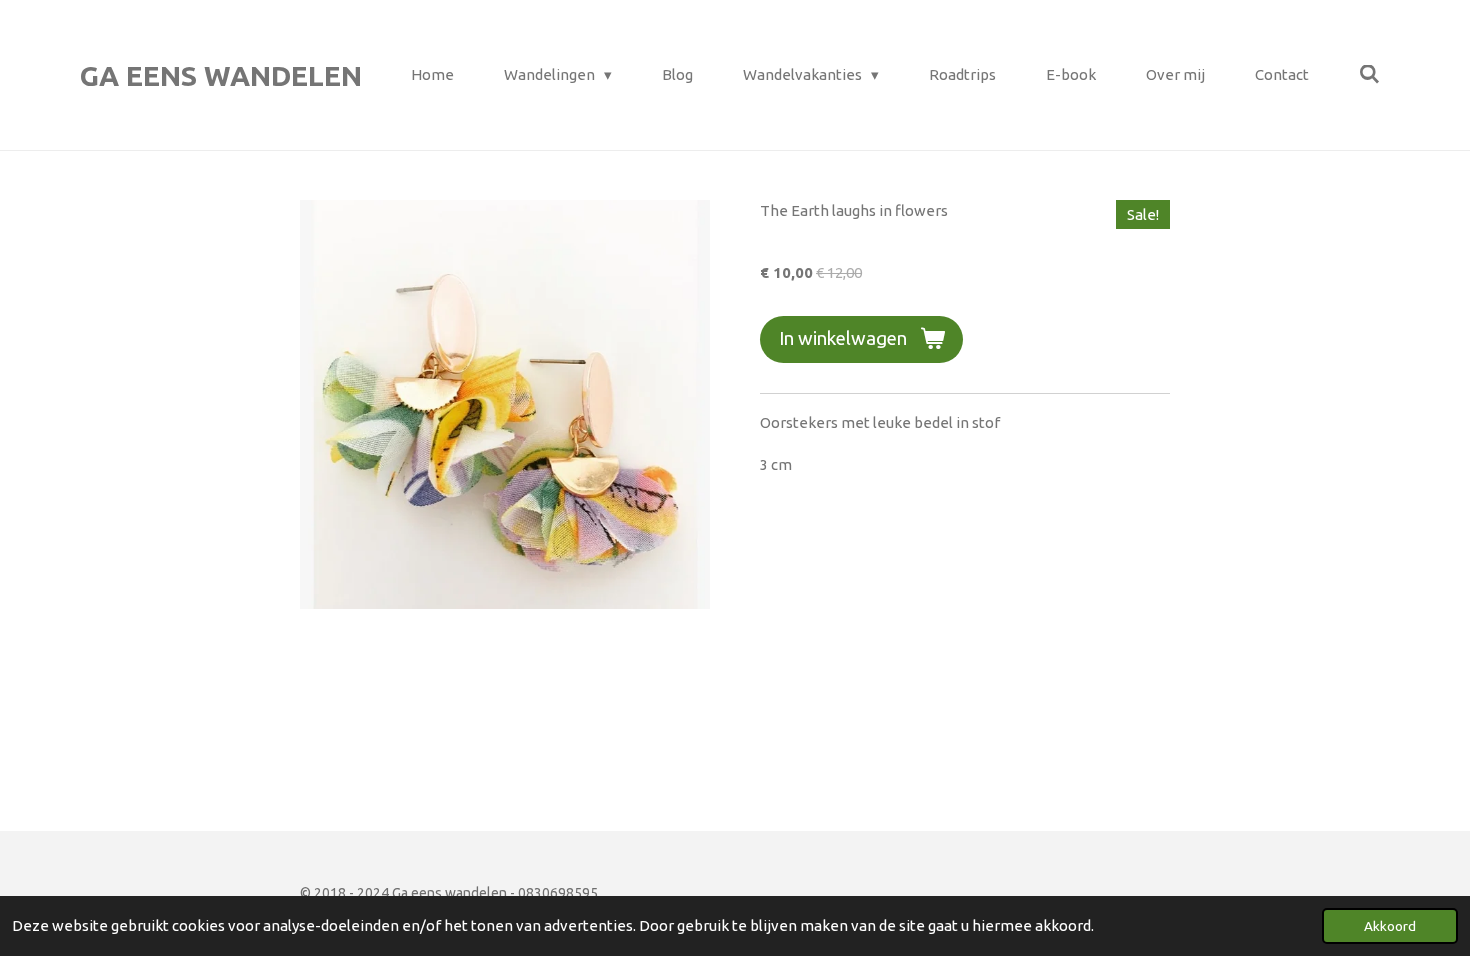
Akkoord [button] (1390, 926)
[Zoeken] (1369, 74)
